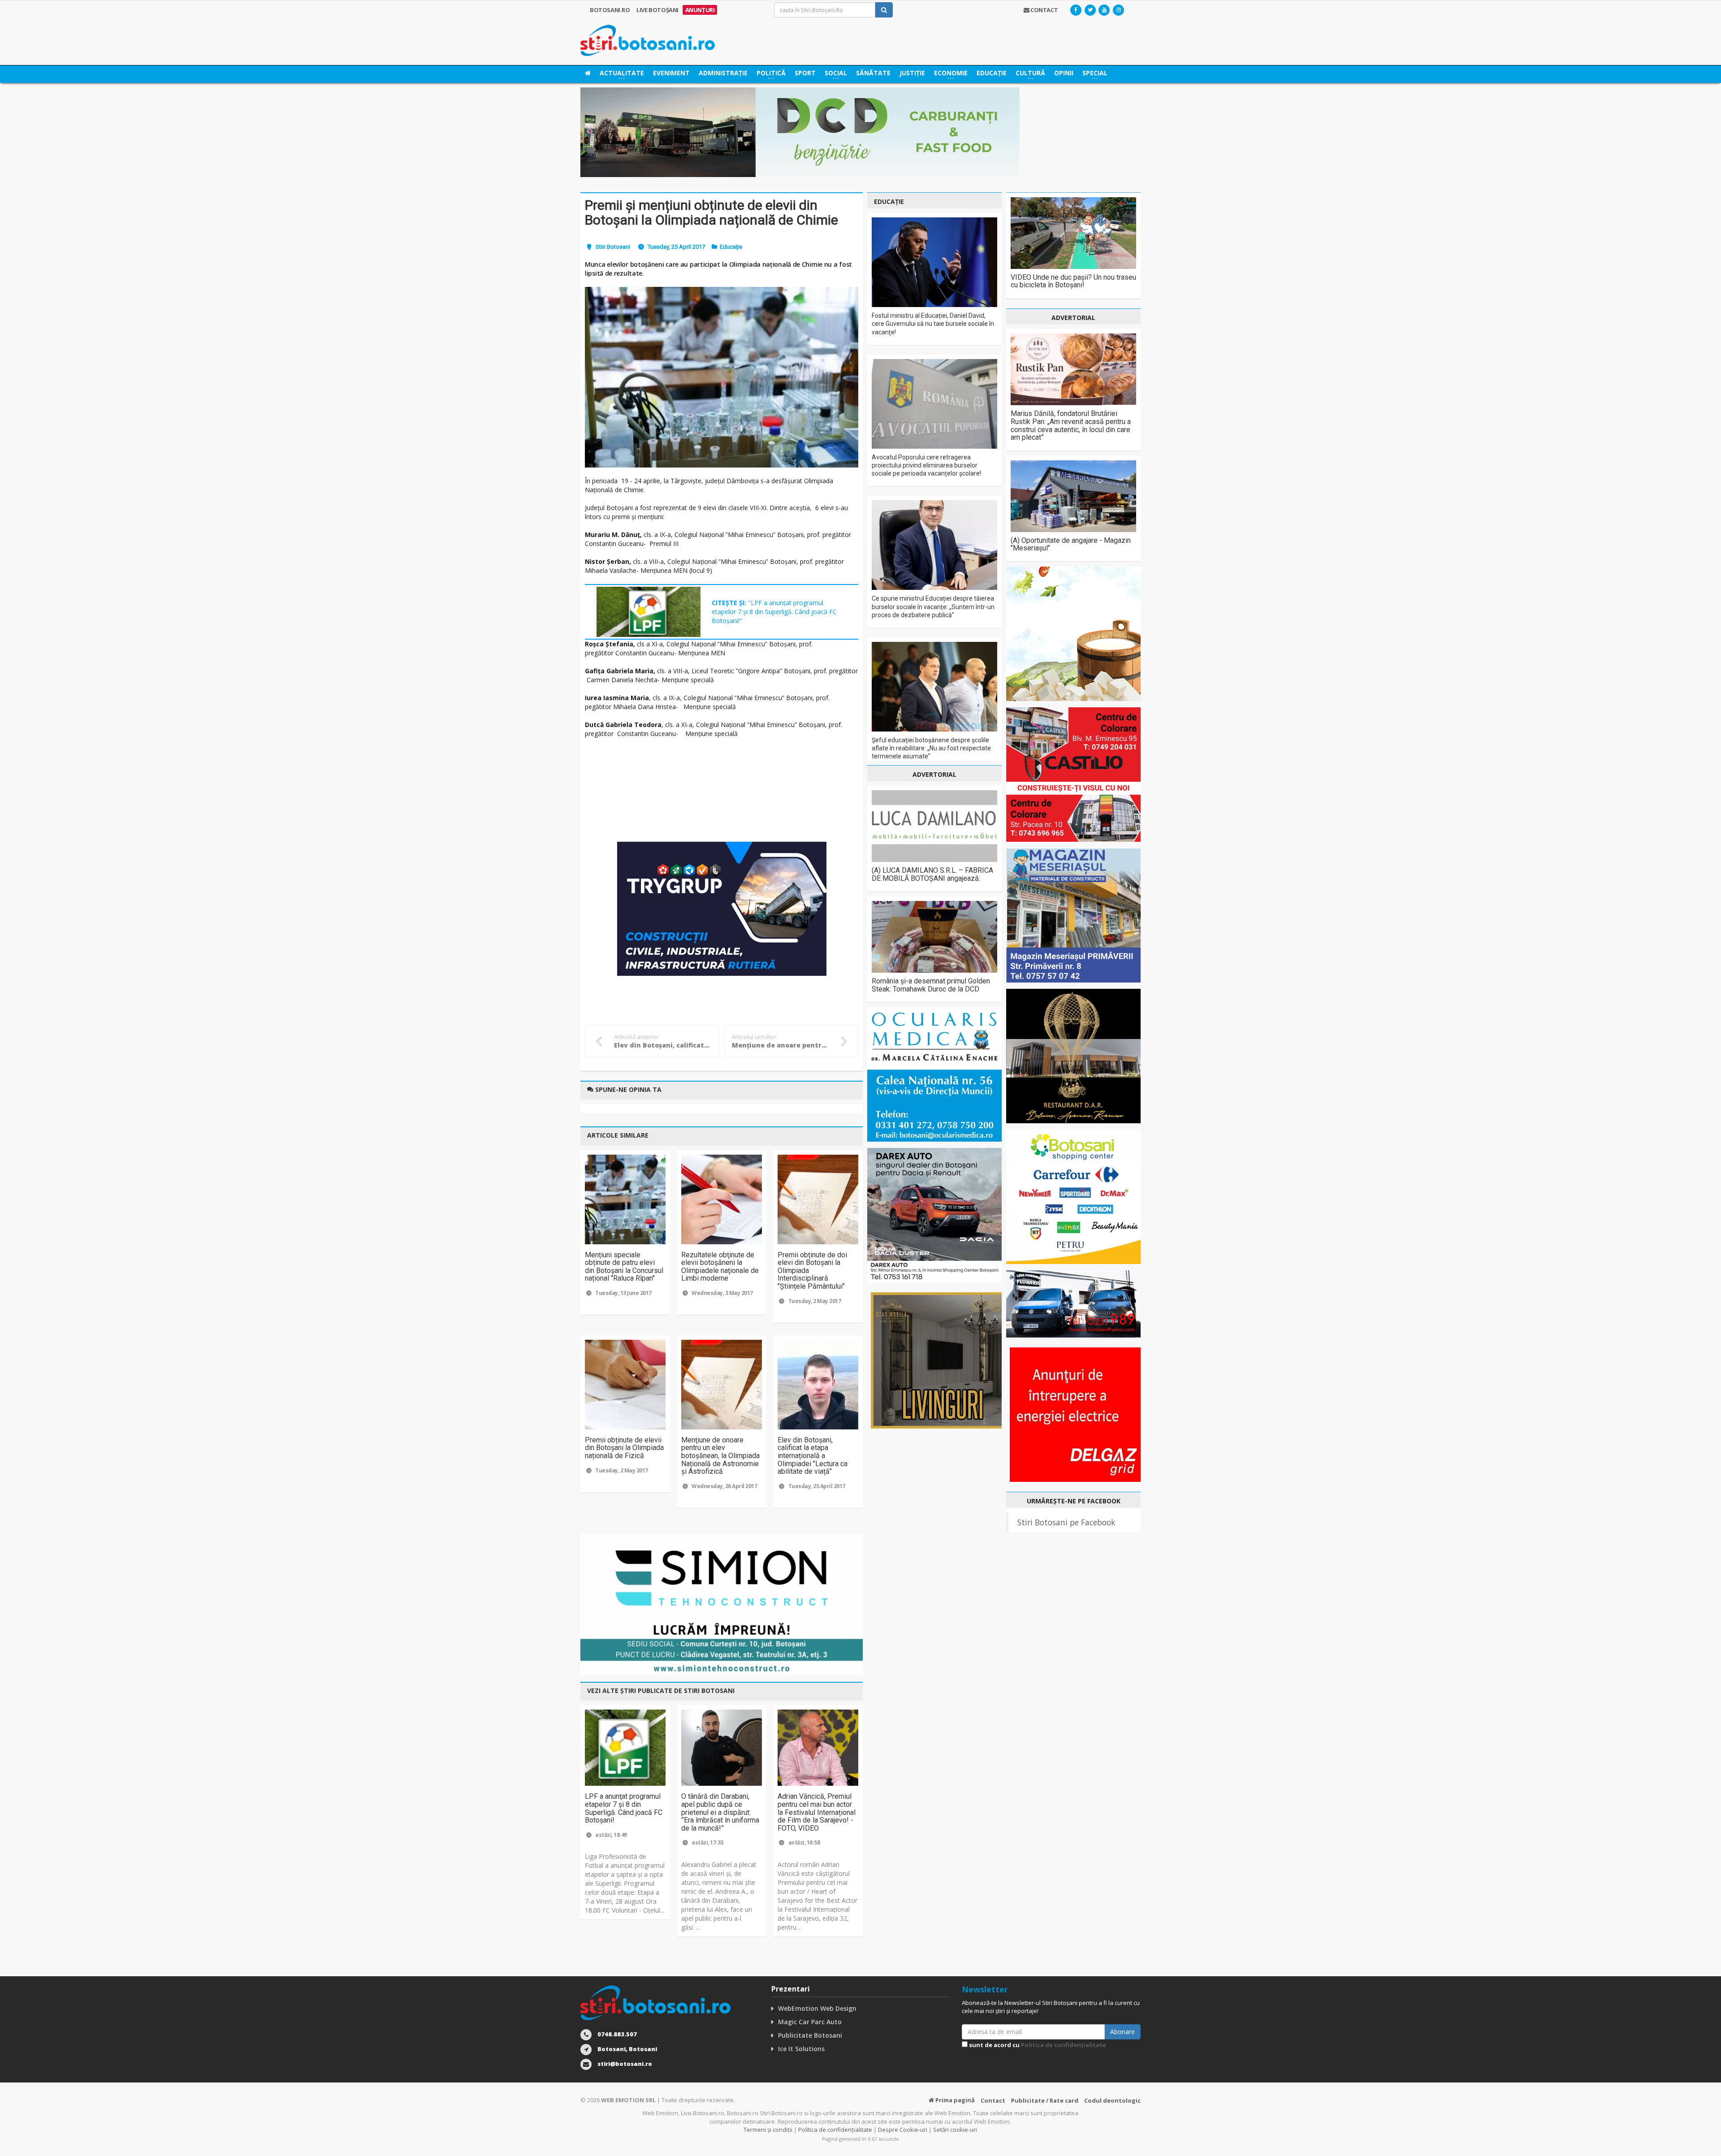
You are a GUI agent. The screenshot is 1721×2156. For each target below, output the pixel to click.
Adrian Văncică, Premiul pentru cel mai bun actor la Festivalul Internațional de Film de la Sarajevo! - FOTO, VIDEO (817, 1812)
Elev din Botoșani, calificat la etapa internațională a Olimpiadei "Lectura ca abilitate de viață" (813, 1456)
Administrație (723, 73)
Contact (993, 2100)
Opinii (1064, 73)
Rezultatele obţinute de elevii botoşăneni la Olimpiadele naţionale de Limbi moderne (720, 1267)
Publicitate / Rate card (1045, 2100)
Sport (805, 73)
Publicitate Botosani (810, 2035)
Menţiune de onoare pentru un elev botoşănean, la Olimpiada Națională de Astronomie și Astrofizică (720, 1456)
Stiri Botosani (613, 247)
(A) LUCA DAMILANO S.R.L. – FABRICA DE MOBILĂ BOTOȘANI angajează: (932, 874)
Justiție (912, 73)
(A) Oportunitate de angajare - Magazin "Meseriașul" (1071, 544)
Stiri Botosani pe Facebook (1066, 1522)
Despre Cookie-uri (903, 2130)
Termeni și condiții (768, 2130)
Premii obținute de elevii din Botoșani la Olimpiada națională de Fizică (624, 1448)
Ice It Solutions (801, 2049)
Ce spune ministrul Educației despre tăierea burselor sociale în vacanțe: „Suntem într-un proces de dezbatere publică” (933, 606)
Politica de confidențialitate (1064, 2045)
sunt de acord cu (1037, 2045)
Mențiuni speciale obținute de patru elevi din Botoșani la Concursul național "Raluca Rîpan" (624, 1267)
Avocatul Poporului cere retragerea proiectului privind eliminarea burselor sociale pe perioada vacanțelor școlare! (926, 465)
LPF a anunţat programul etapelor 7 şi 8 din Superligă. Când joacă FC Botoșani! (624, 1808)
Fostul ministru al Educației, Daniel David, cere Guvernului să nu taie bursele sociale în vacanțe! (933, 324)
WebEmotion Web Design (817, 2008)
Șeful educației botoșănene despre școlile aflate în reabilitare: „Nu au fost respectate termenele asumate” (931, 748)
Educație (992, 73)
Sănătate (873, 73)
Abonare (1122, 2032)
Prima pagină (954, 2100)
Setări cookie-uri (955, 2130)
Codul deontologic (1112, 2100)
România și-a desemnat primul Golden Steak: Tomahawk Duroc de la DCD (931, 985)
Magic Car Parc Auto (810, 2022)
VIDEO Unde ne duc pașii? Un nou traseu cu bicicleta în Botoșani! (1073, 281)
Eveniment (671, 73)
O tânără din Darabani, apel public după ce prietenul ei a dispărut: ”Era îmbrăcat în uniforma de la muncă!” (720, 1812)
